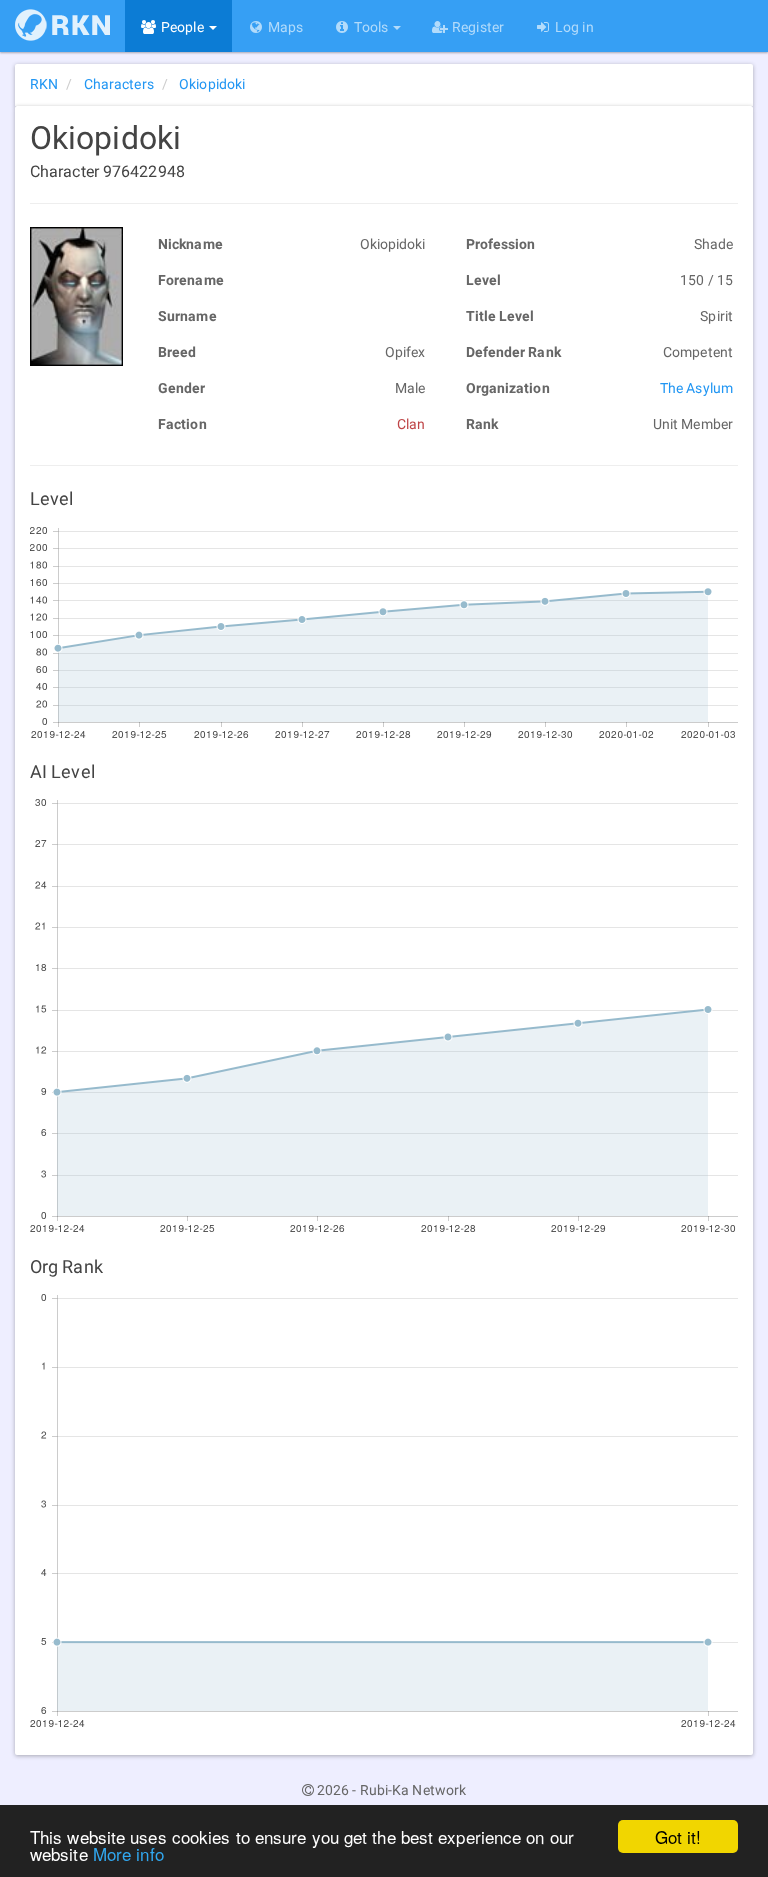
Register (476, 27)
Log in (573, 27)
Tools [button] (371, 27)
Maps (284, 27)
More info (128, 1853)
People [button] (182, 27)
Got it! (678, 1836)
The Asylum (696, 388)
